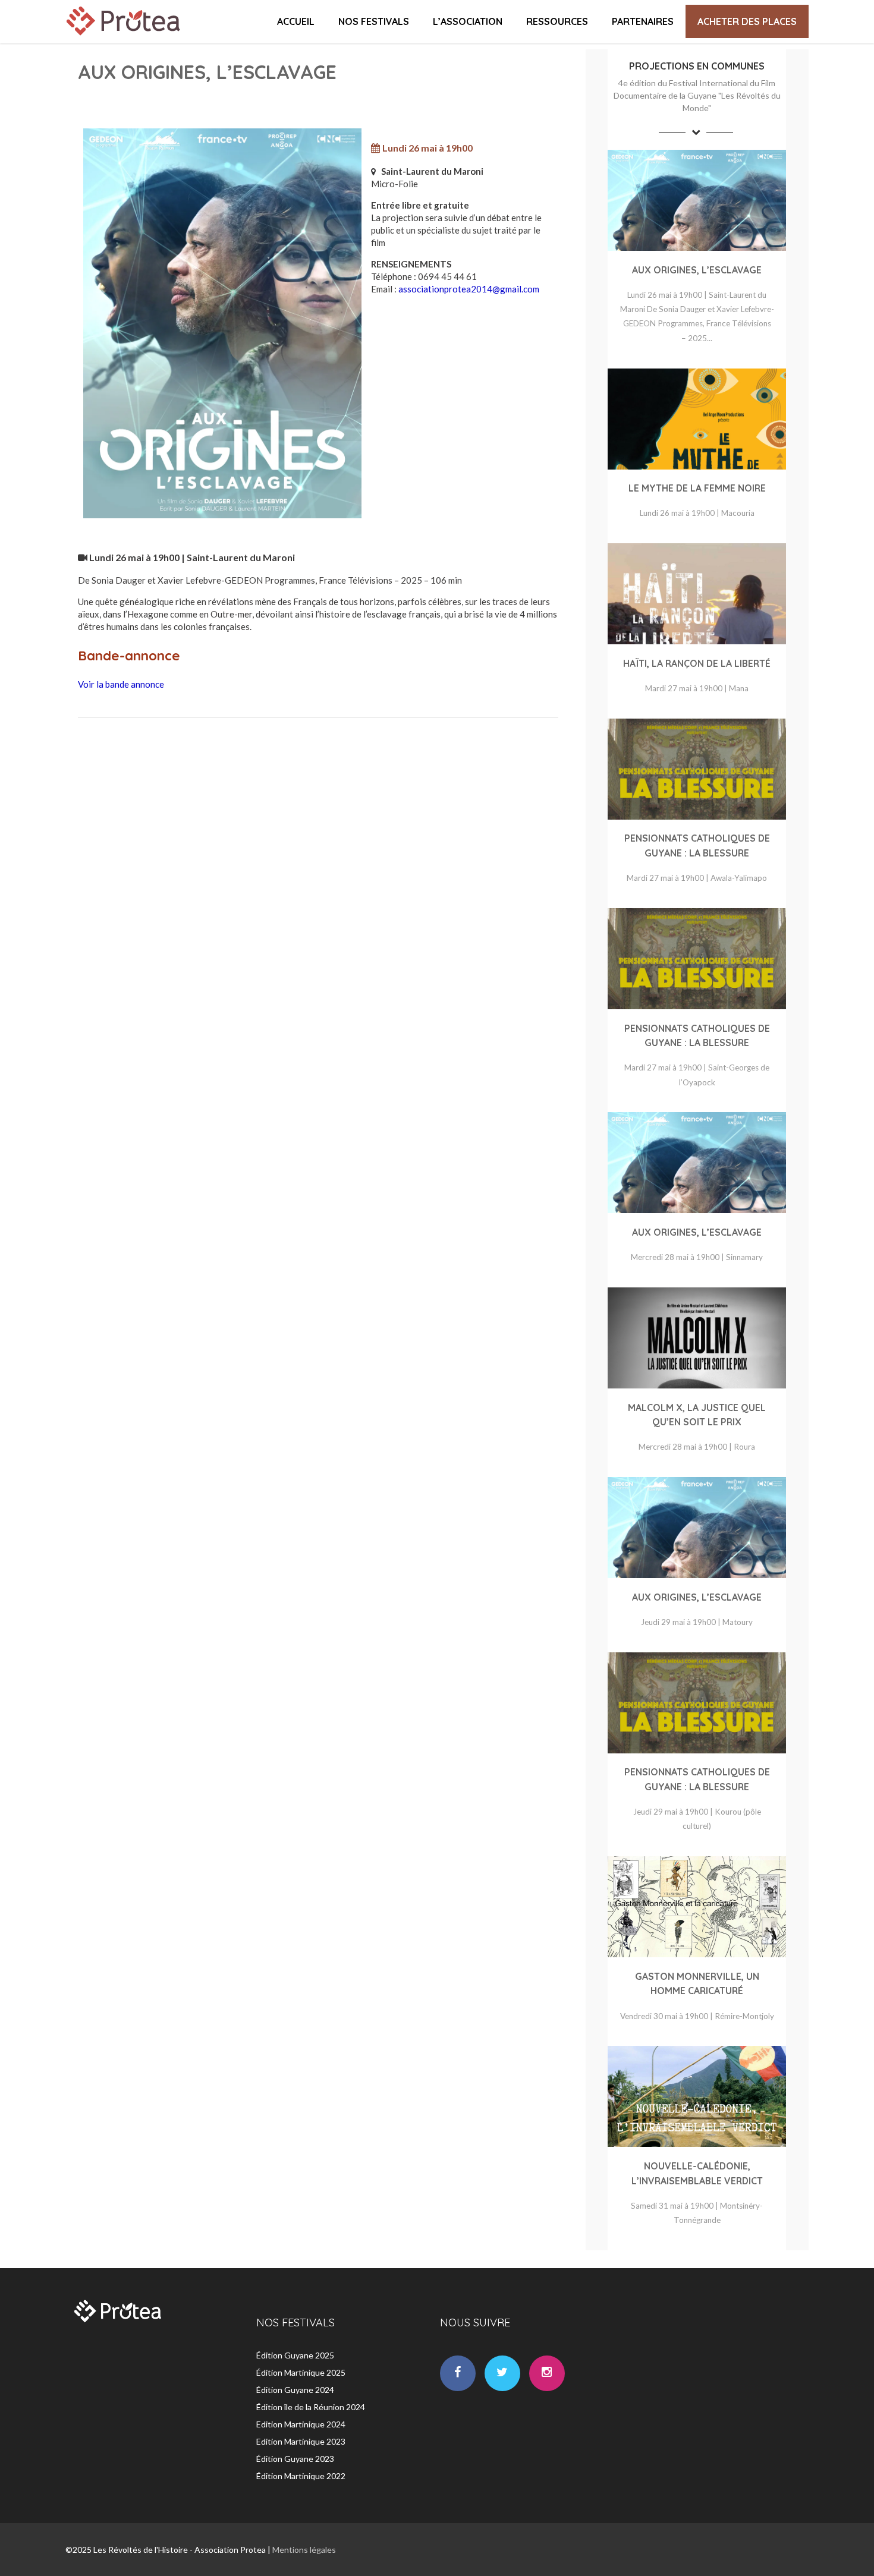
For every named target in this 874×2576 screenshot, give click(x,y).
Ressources (557, 21)
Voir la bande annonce (121, 684)
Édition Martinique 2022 (301, 2476)
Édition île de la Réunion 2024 (311, 2407)
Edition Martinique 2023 (301, 2441)
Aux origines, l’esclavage (697, 270)
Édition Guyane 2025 (295, 2355)
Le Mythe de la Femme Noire (697, 488)
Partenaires (643, 21)
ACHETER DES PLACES (747, 21)
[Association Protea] (125, 38)
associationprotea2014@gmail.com (469, 289)
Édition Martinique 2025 (301, 2372)
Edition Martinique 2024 (301, 2424)
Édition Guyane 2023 (295, 2459)
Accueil (296, 21)
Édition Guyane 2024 (295, 2390)
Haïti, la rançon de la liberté (697, 663)
